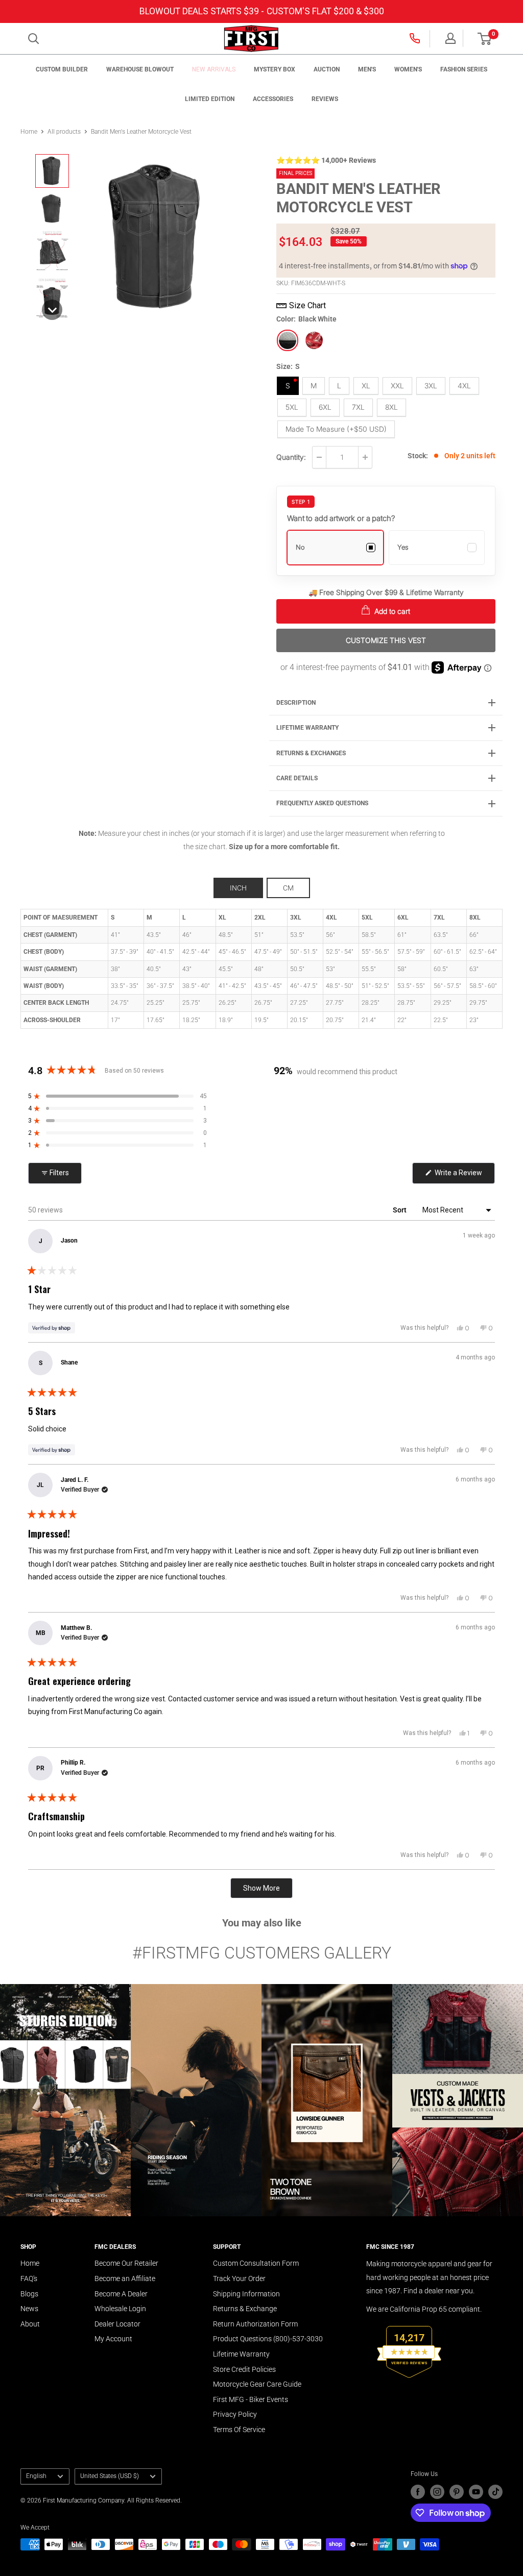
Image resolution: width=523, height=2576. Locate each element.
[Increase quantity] (365, 457)
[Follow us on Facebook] (418, 2492)
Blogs (29, 2294)
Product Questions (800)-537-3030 (268, 2339)
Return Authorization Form (255, 2324)
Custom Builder (62, 69)
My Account (113, 2339)
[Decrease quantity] (319, 457)
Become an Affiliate (125, 2278)
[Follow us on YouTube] (476, 2492)
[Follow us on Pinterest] (457, 2492)
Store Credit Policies (244, 2369)
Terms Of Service (239, 2430)
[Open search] (34, 39)
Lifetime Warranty (241, 2354)
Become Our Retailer (126, 2263)
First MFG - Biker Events (251, 2399)
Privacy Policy (235, 2414)
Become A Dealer (121, 2294)
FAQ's (29, 2278)
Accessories (273, 99)
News (29, 2309)
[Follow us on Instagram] (437, 2492)
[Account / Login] (450, 38)
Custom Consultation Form (256, 2263)
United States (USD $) (110, 2476)
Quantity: (291, 457)
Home (29, 132)
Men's (367, 69)
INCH (238, 888)
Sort (400, 1210)
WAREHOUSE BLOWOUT (140, 69)
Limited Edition (210, 99)
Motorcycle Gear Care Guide (257, 2384)
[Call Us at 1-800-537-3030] (416, 38)
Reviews (325, 99)
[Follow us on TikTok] (495, 2492)
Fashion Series (464, 69)
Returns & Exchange (245, 2309)
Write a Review (464, 1176)
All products (64, 132)
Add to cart (391, 611)
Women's (408, 69)
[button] (484, 39)
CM (288, 888)
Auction (327, 69)
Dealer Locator (117, 2324)
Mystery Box (275, 69)
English (36, 2476)
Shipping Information (246, 2294)
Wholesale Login (120, 2309)
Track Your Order (239, 2278)
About (30, 2324)
